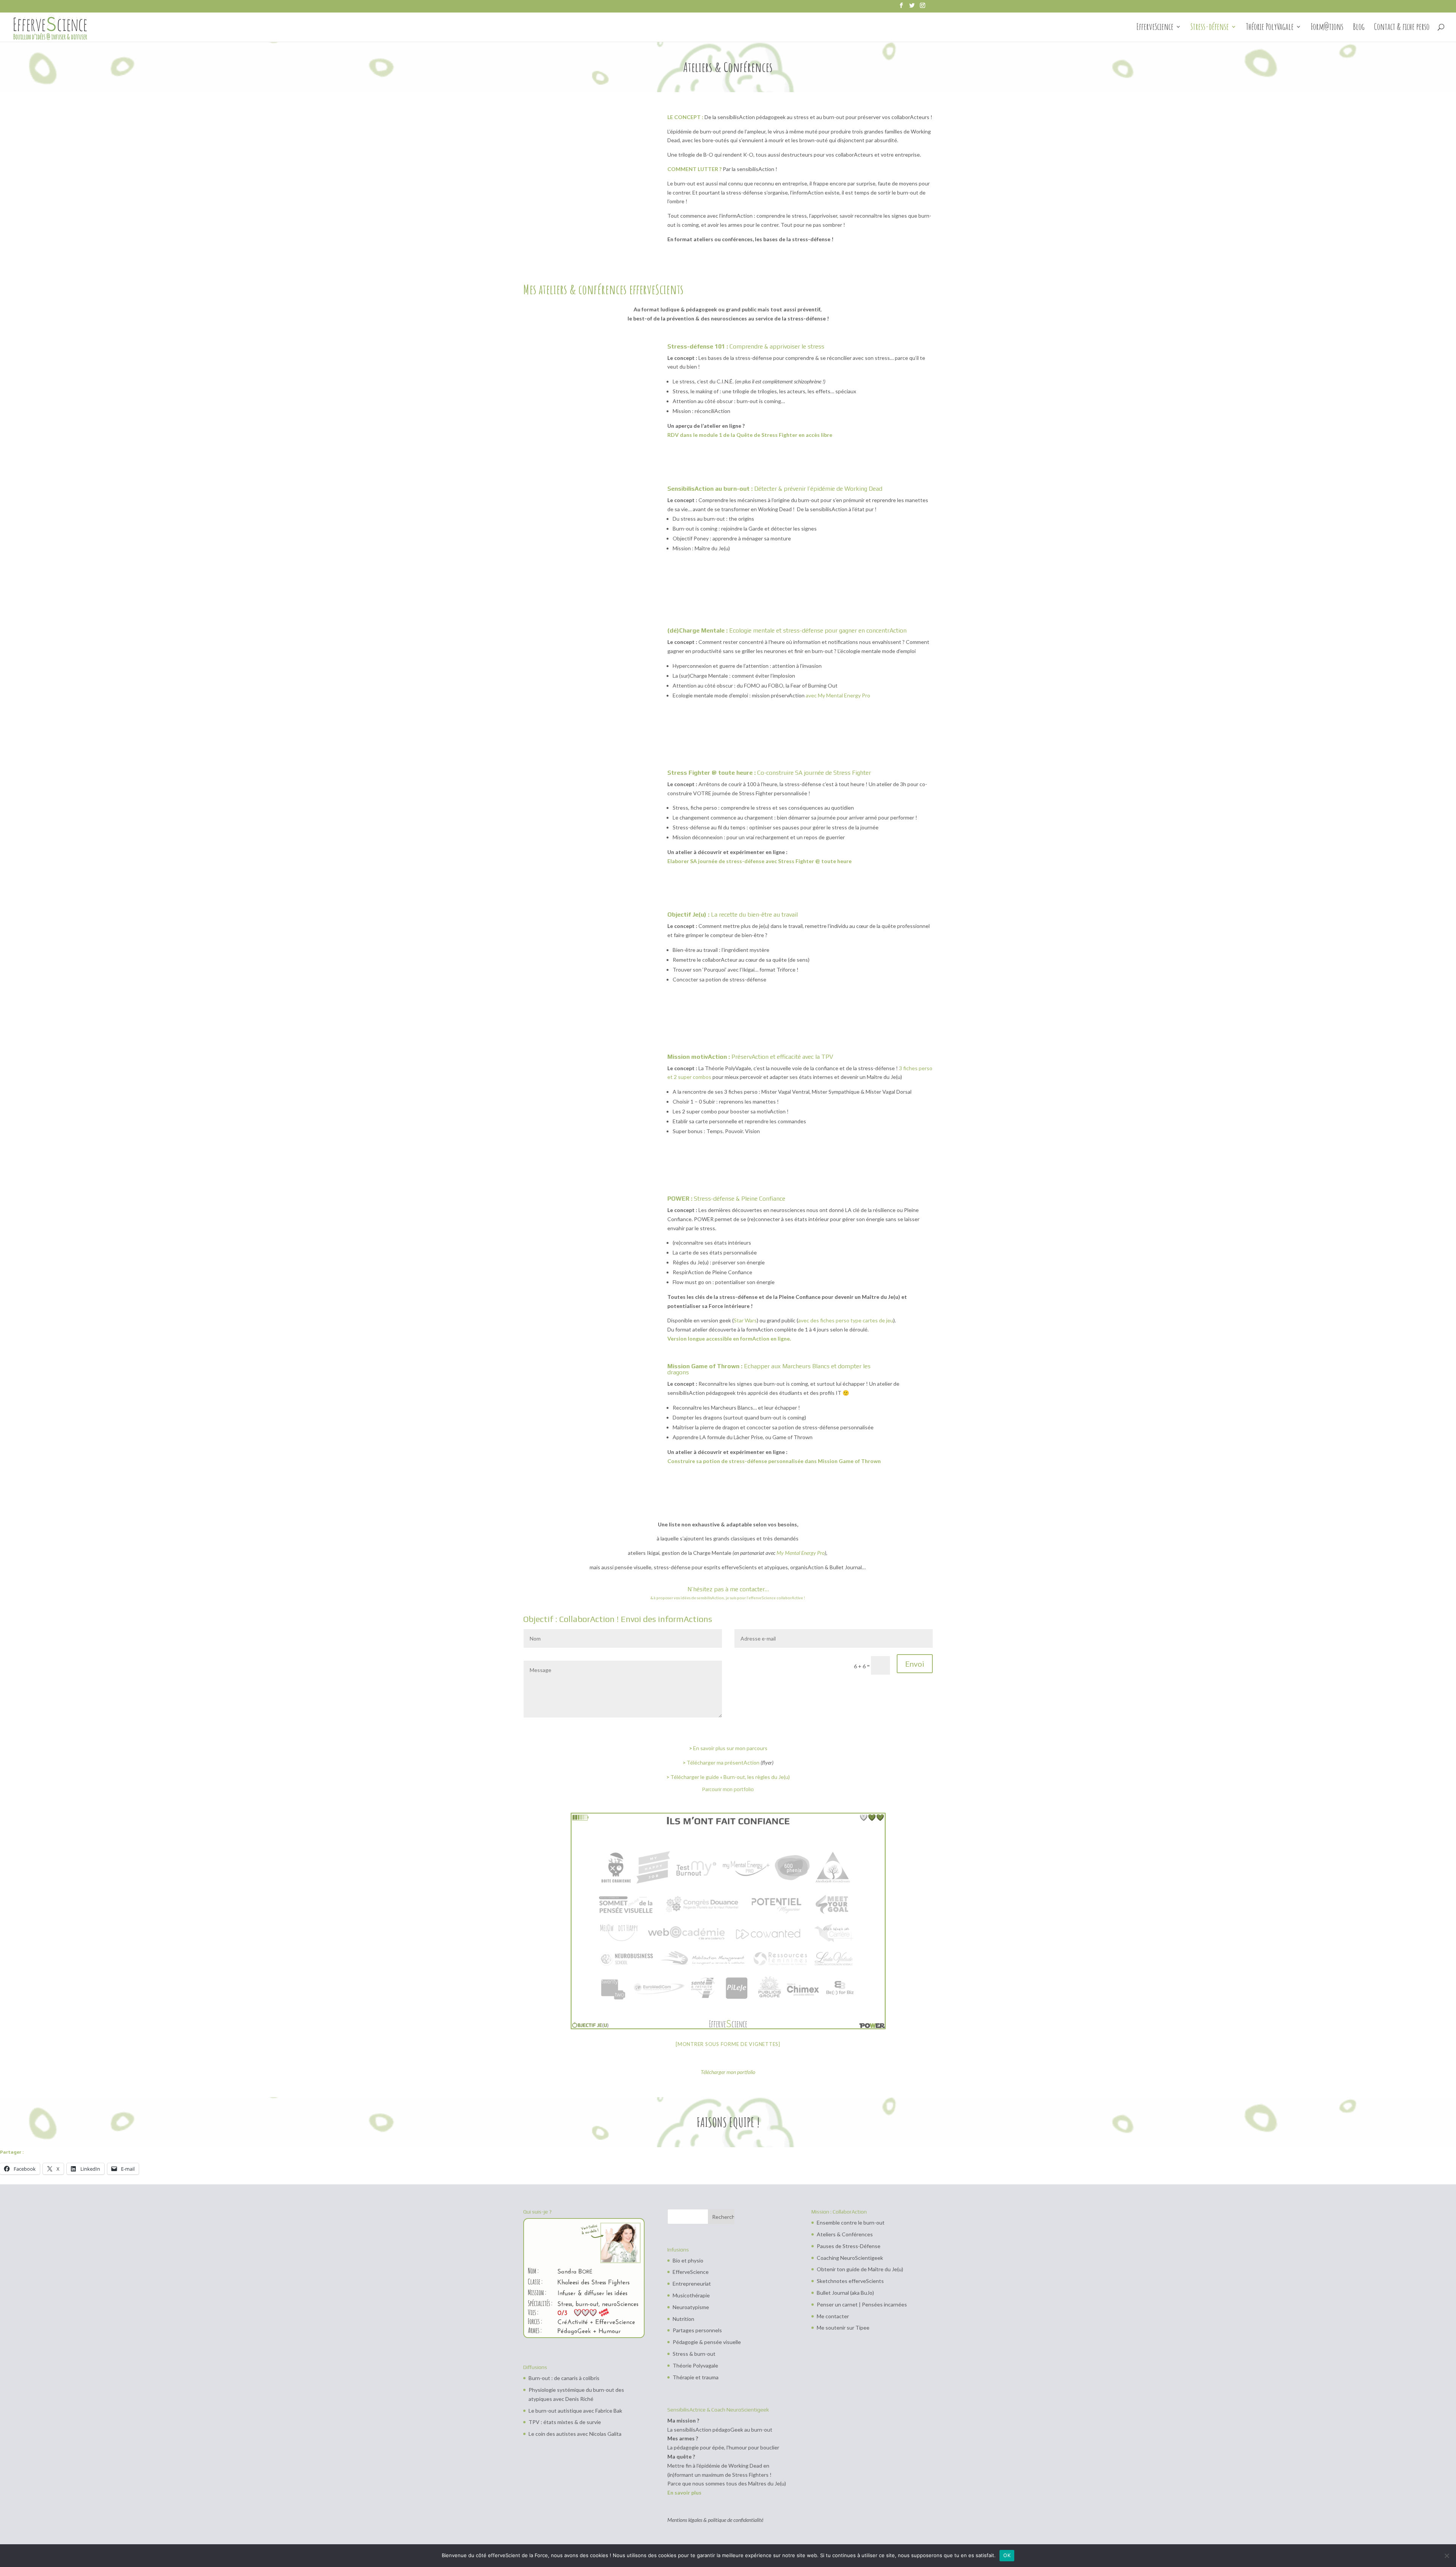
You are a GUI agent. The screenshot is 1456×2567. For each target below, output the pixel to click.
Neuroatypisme (691, 2307)
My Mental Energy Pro (801, 1553)
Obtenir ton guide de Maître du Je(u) (860, 2269)
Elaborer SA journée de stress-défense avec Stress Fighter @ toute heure (759, 861)
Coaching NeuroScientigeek (850, 2258)
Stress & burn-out (694, 2354)
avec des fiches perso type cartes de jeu (846, 1320)
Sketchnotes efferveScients (850, 2281)
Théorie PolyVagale (1270, 28)
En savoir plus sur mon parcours (730, 1748)
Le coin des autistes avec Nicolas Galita (575, 2434)
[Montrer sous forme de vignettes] (728, 2044)
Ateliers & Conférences (845, 2234)
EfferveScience (1155, 28)
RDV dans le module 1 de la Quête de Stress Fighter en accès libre (750, 435)
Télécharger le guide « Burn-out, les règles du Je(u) (730, 1777)
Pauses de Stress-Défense (849, 2246)
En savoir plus (684, 2492)
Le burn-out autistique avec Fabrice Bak (575, 2411)
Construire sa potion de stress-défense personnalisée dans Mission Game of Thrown (774, 1461)
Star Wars (745, 1320)
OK (1007, 2555)
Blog (1359, 28)
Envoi (915, 1664)
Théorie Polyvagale (695, 2365)
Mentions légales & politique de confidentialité (715, 2520)
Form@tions (1327, 28)
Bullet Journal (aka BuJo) (845, 2293)
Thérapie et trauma (696, 2377)
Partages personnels (697, 2330)
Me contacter (833, 2316)
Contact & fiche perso (1402, 28)
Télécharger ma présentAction (723, 1762)
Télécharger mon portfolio (728, 2072)
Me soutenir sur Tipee (843, 2328)
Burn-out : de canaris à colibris (564, 2378)
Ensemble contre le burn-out (851, 2222)
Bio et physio (688, 2260)
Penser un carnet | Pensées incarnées (862, 2304)
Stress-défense (1210, 28)
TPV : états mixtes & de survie (565, 2422)
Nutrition (683, 2319)
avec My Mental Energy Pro (838, 695)
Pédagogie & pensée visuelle (707, 2342)
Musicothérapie (691, 2295)
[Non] (1447, 2556)
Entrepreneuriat (692, 2284)
